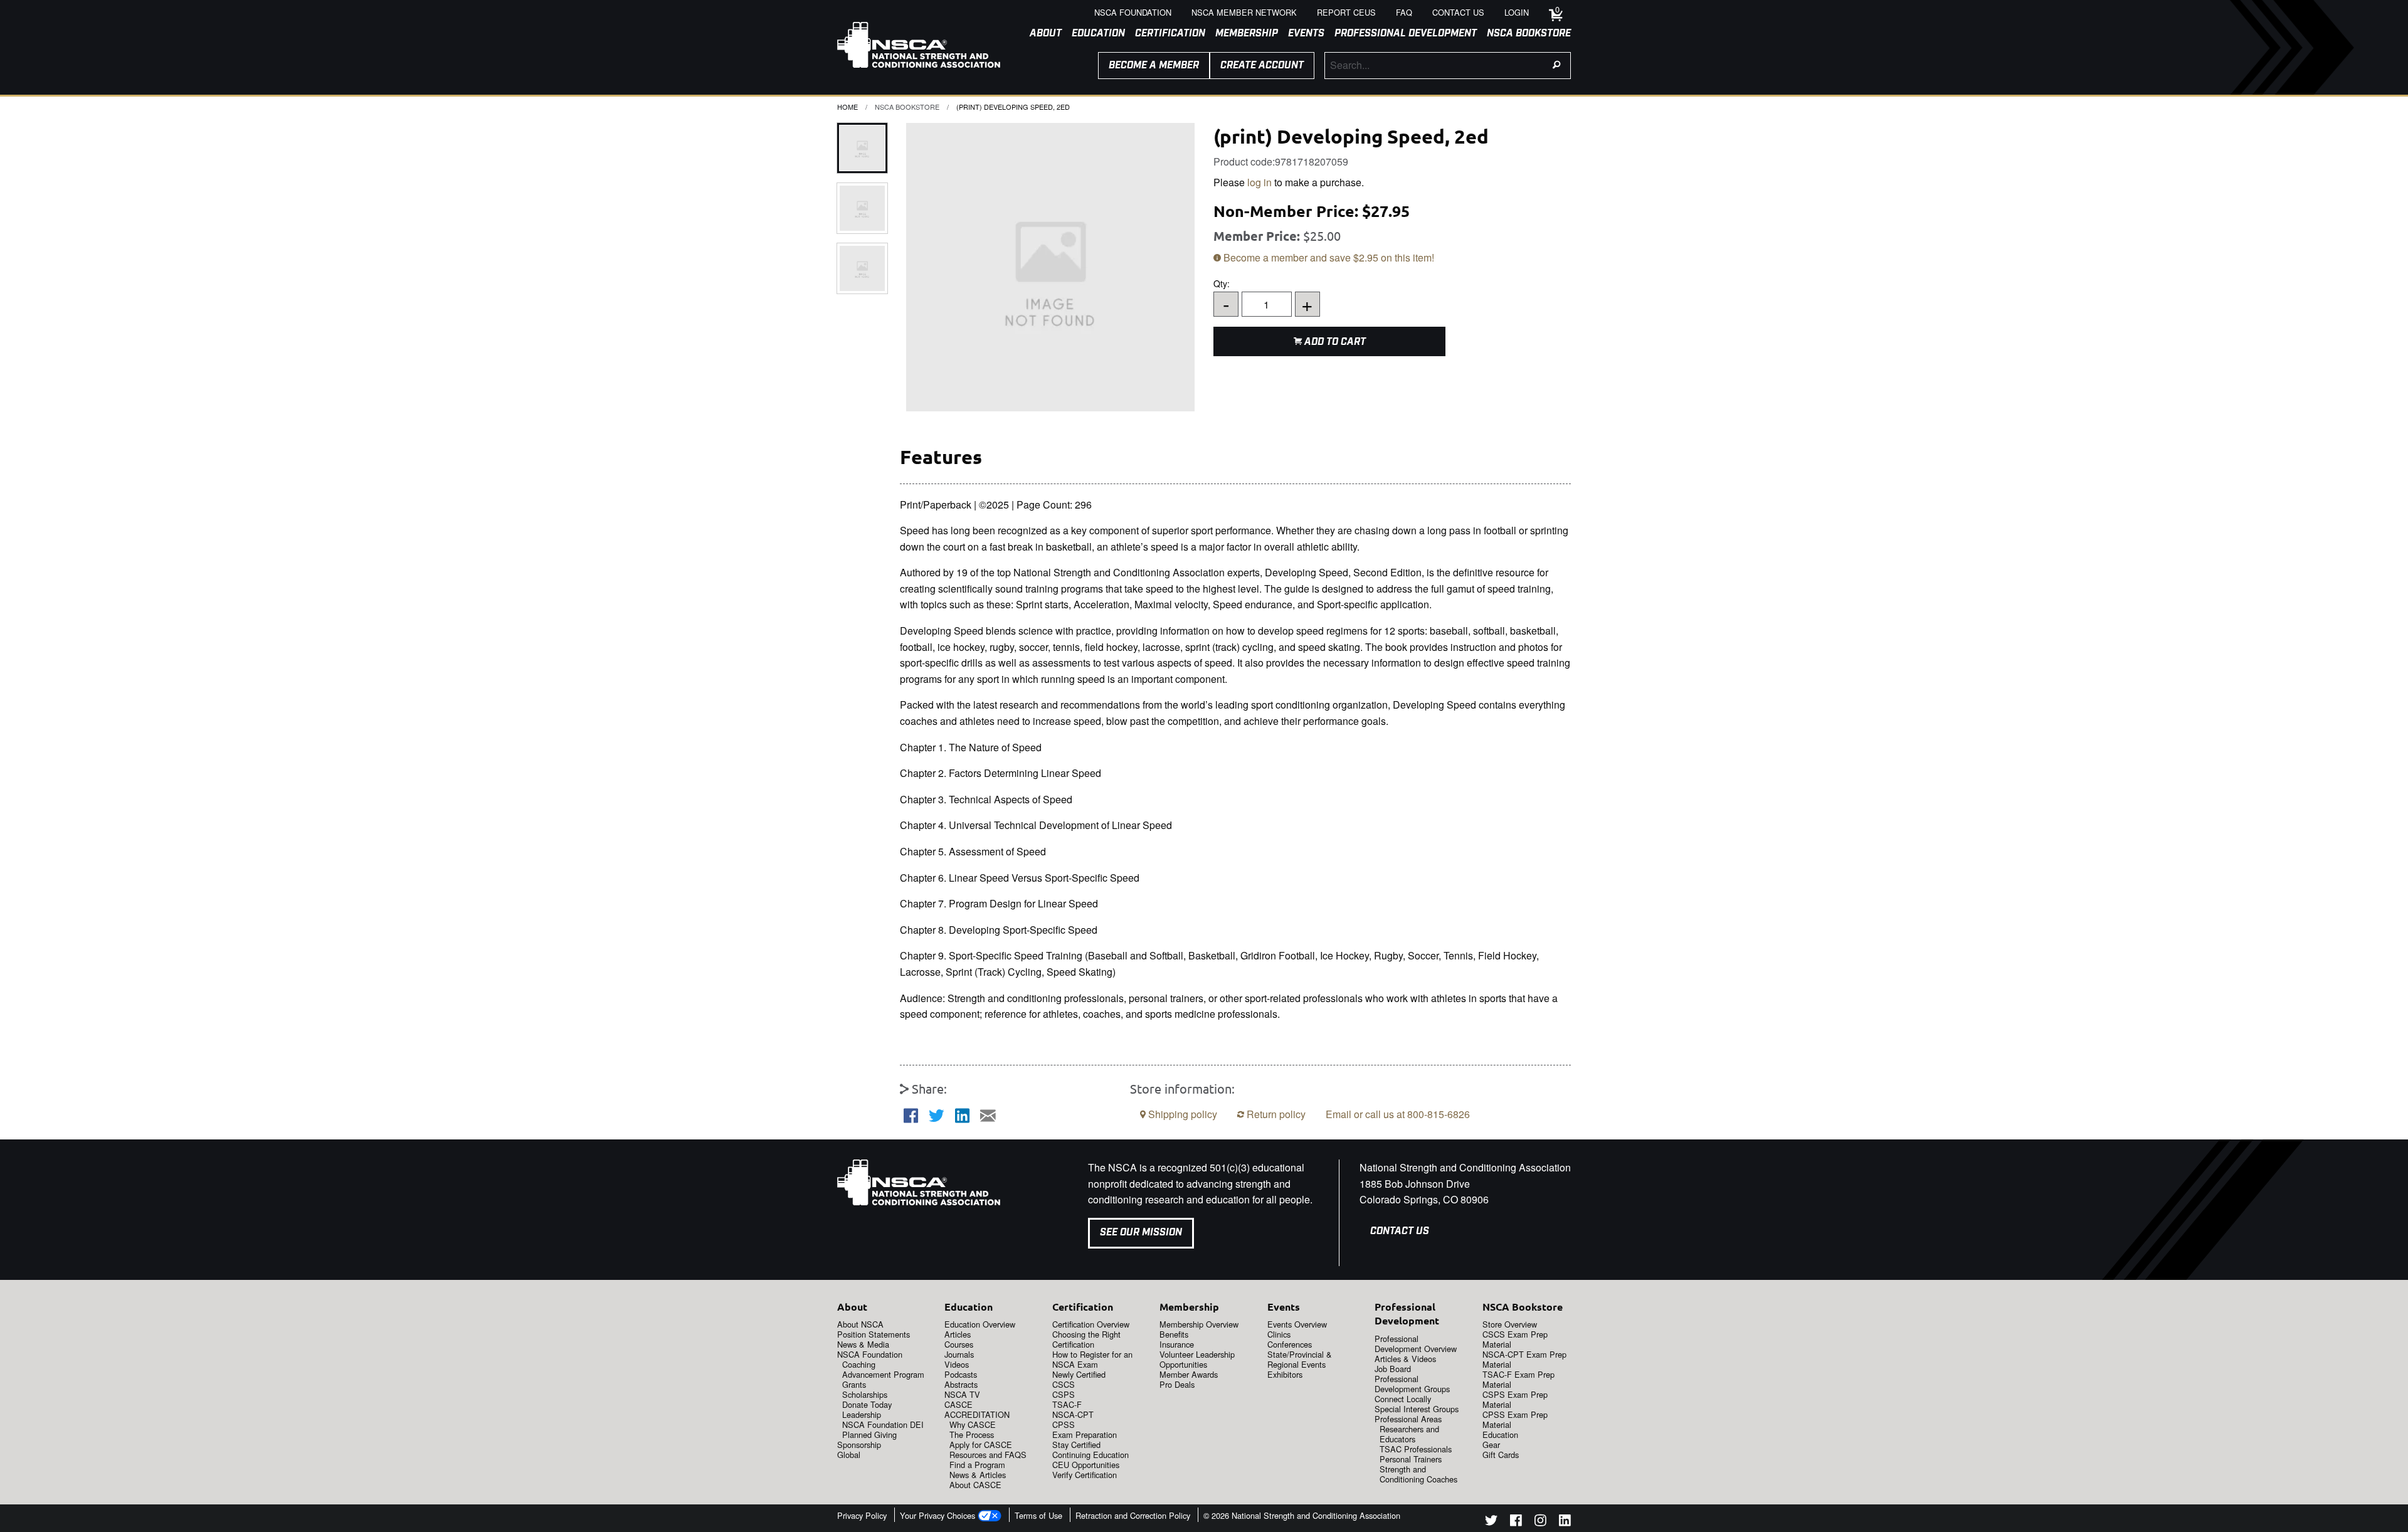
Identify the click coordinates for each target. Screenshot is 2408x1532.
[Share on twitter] (937, 1116)
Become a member (1154, 66)
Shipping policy (1181, 1114)
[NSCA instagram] (1540, 1522)
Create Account (1262, 66)
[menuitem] (1041, 34)
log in (1259, 182)
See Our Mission (1141, 1233)
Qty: (1263, 297)
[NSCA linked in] (1565, 1522)
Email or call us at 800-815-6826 (1398, 1114)
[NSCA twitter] (1491, 1522)
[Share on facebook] (911, 1116)
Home (848, 107)
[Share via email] (988, 1116)
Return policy (1275, 1114)
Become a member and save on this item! (1328, 257)
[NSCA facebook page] (1516, 1522)
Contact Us (1400, 1231)
